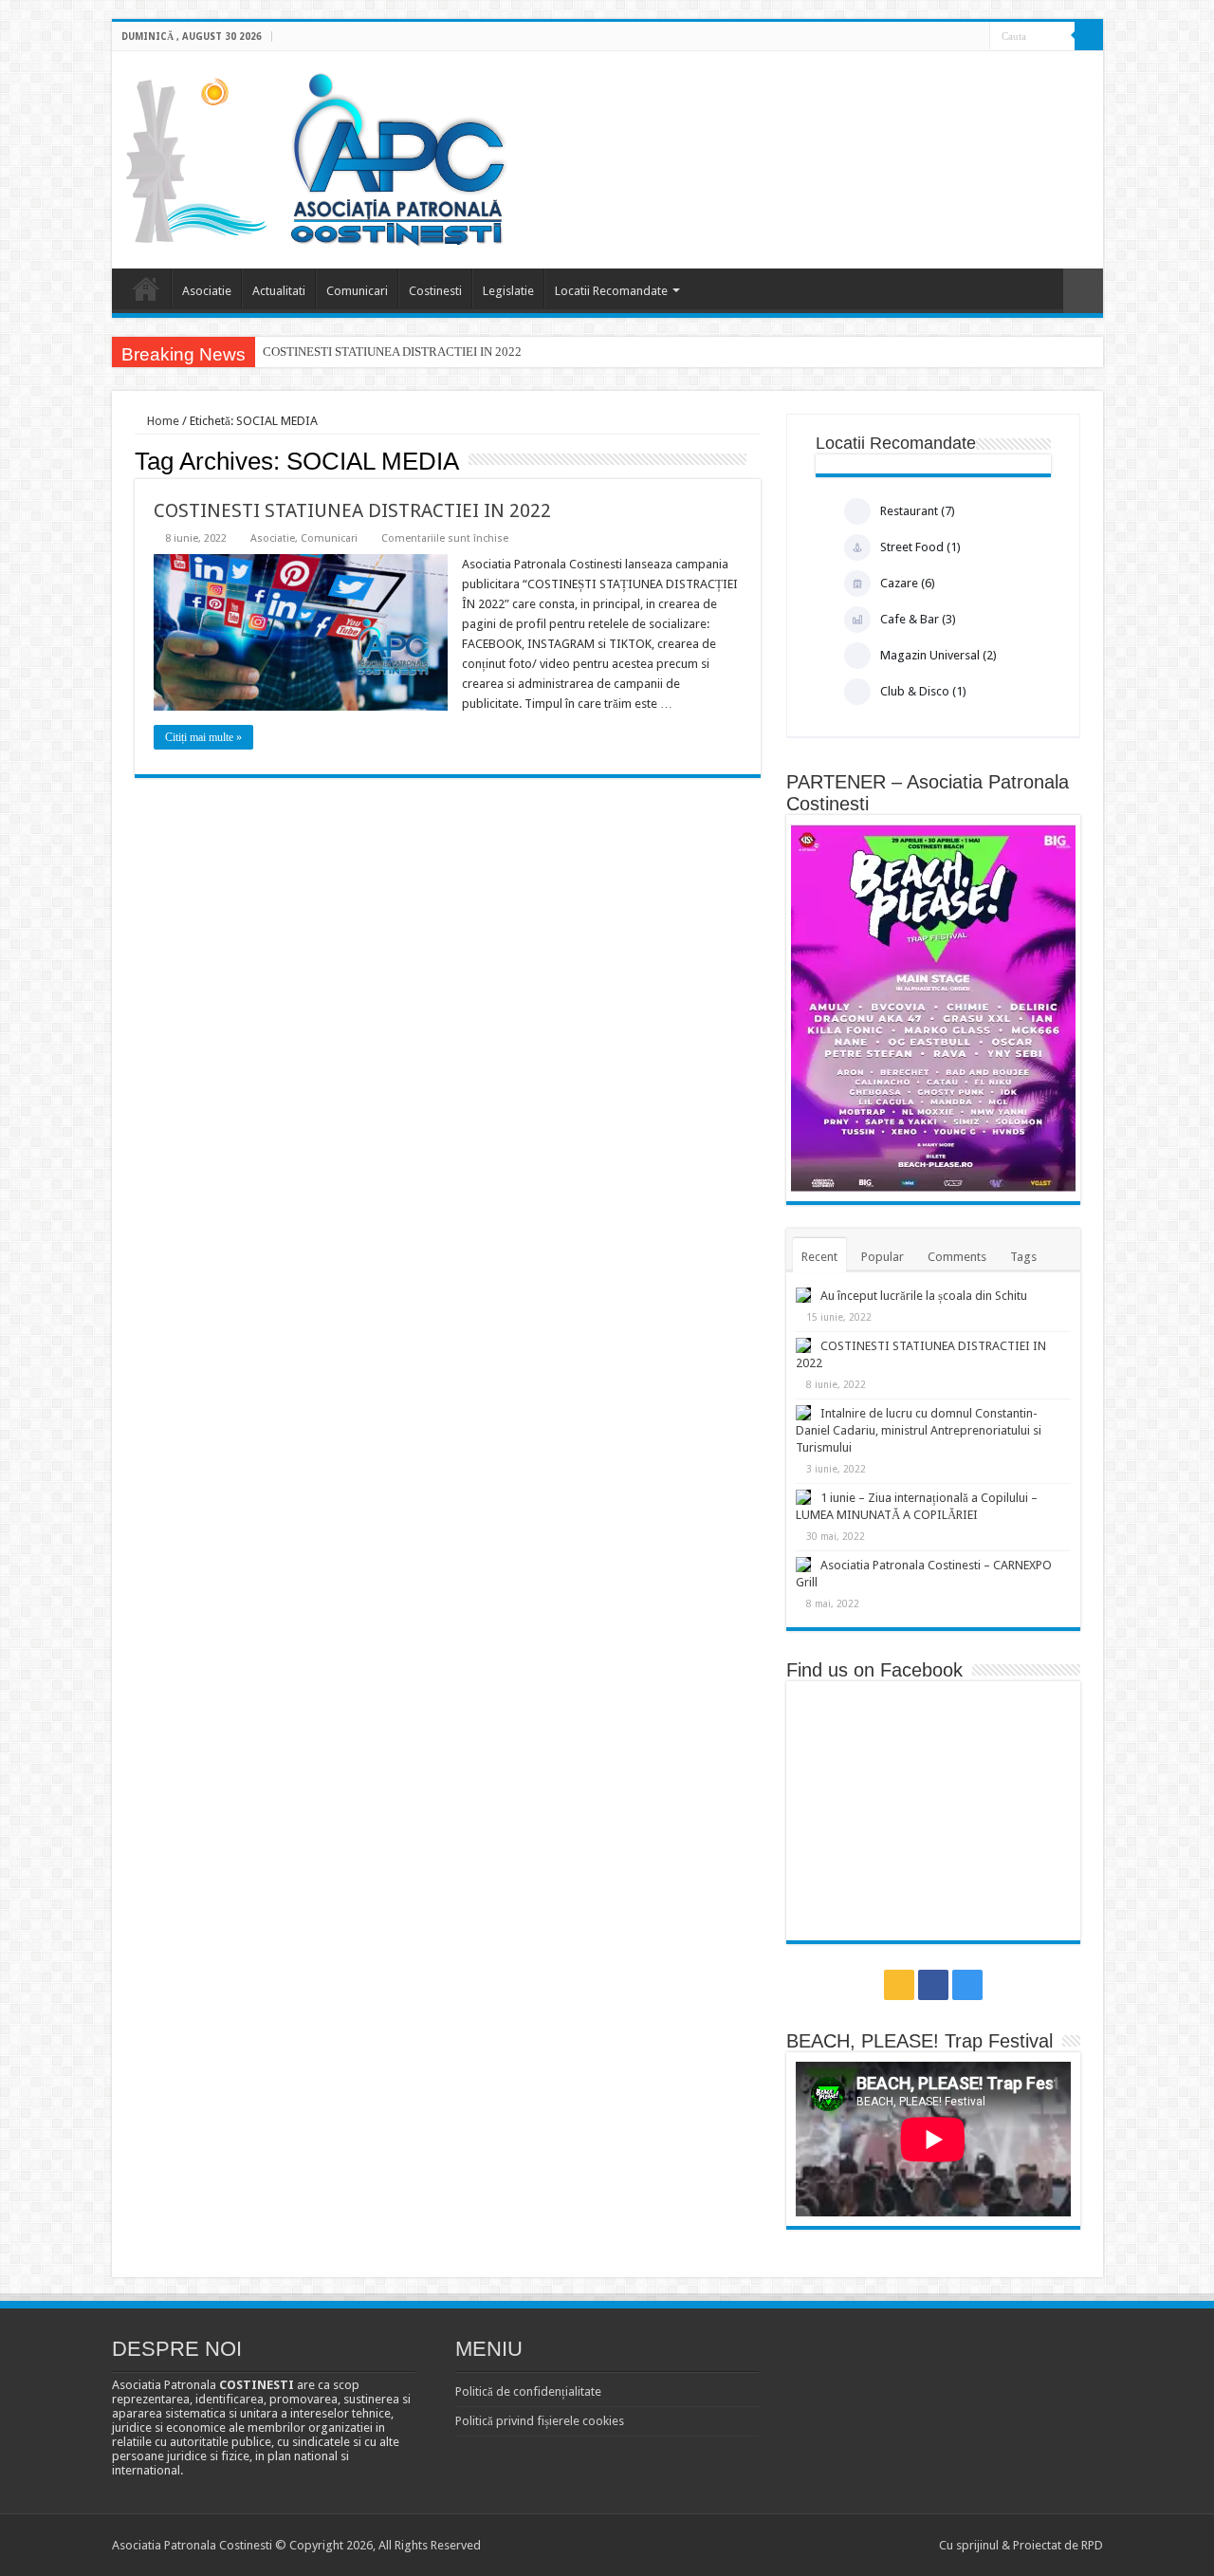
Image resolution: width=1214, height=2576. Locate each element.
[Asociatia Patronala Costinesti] (320, 157)
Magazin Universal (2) (938, 655)
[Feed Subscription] (755, 460)
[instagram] (975, 37)
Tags (1023, 1257)
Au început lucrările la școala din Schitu (924, 1296)
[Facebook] (957, 37)
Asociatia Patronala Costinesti (146, 288)
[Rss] (939, 37)
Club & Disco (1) (923, 691)
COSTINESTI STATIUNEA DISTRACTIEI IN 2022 (392, 352)
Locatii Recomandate (611, 291)
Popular (883, 1257)
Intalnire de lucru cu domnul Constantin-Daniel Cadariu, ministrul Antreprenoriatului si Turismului (919, 1430)
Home (162, 421)
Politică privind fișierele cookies (540, 2421)
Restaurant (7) (918, 511)
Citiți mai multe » (203, 737)
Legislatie (508, 291)
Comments (957, 1257)
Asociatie (207, 291)
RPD (1092, 2545)
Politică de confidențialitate (528, 2391)
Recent (819, 1257)
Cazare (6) (908, 583)
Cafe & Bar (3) (918, 619)
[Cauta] (1089, 36)
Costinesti (435, 291)
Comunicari (357, 291)
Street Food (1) (920, 547)
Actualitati (279, 291)
